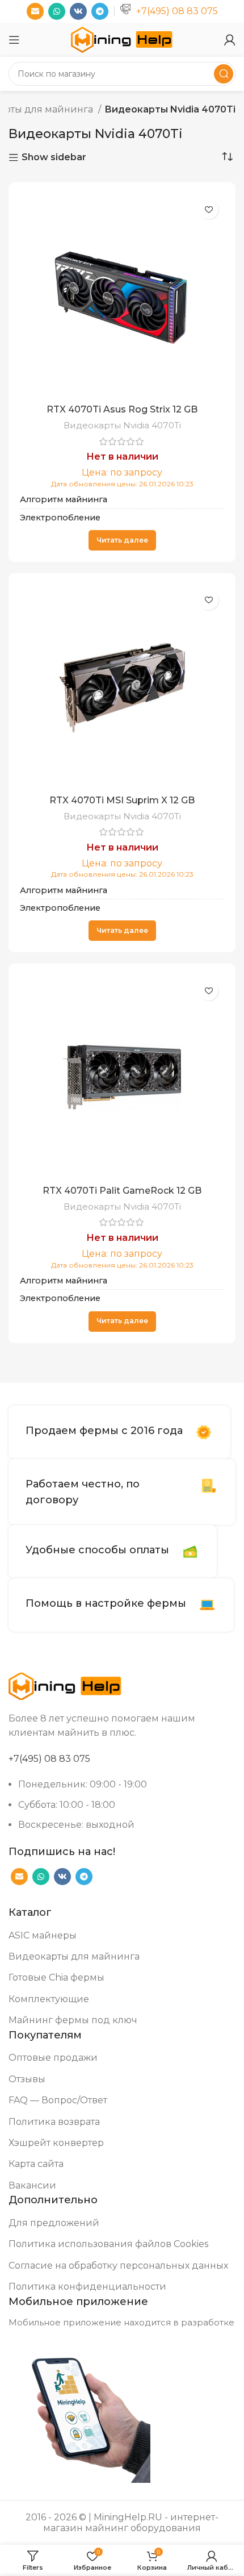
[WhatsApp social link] (57, 11)
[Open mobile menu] (14, 40)
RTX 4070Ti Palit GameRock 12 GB (122, 1191)
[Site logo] (122, 39)
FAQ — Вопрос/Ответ (58, 2100)
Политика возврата (54, 2122)
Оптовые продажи (53, 2058)
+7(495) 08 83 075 (177, 11)
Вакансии (32, 2185)
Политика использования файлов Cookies (108, 2244)
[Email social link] (35, 11)
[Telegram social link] (100, 11)
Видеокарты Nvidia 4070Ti (122, 425)
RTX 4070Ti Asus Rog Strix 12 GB (122, 409)
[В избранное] (209, 209)
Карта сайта (36, 2164)
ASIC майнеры (43, 1935)
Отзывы (27, 2079)
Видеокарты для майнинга (74, 1956)
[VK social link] (78, 11)
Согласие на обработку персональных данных (118, 2266)
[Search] (224, 74)
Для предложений (54, 2223)
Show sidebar (54, 158)
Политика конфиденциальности (87, 2287)
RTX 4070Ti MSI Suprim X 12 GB (122, 800)
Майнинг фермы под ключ (73, 2020)
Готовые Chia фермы (56, 1977)
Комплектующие (49, 1999)
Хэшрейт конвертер (56, 2143)
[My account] (230, 40)
